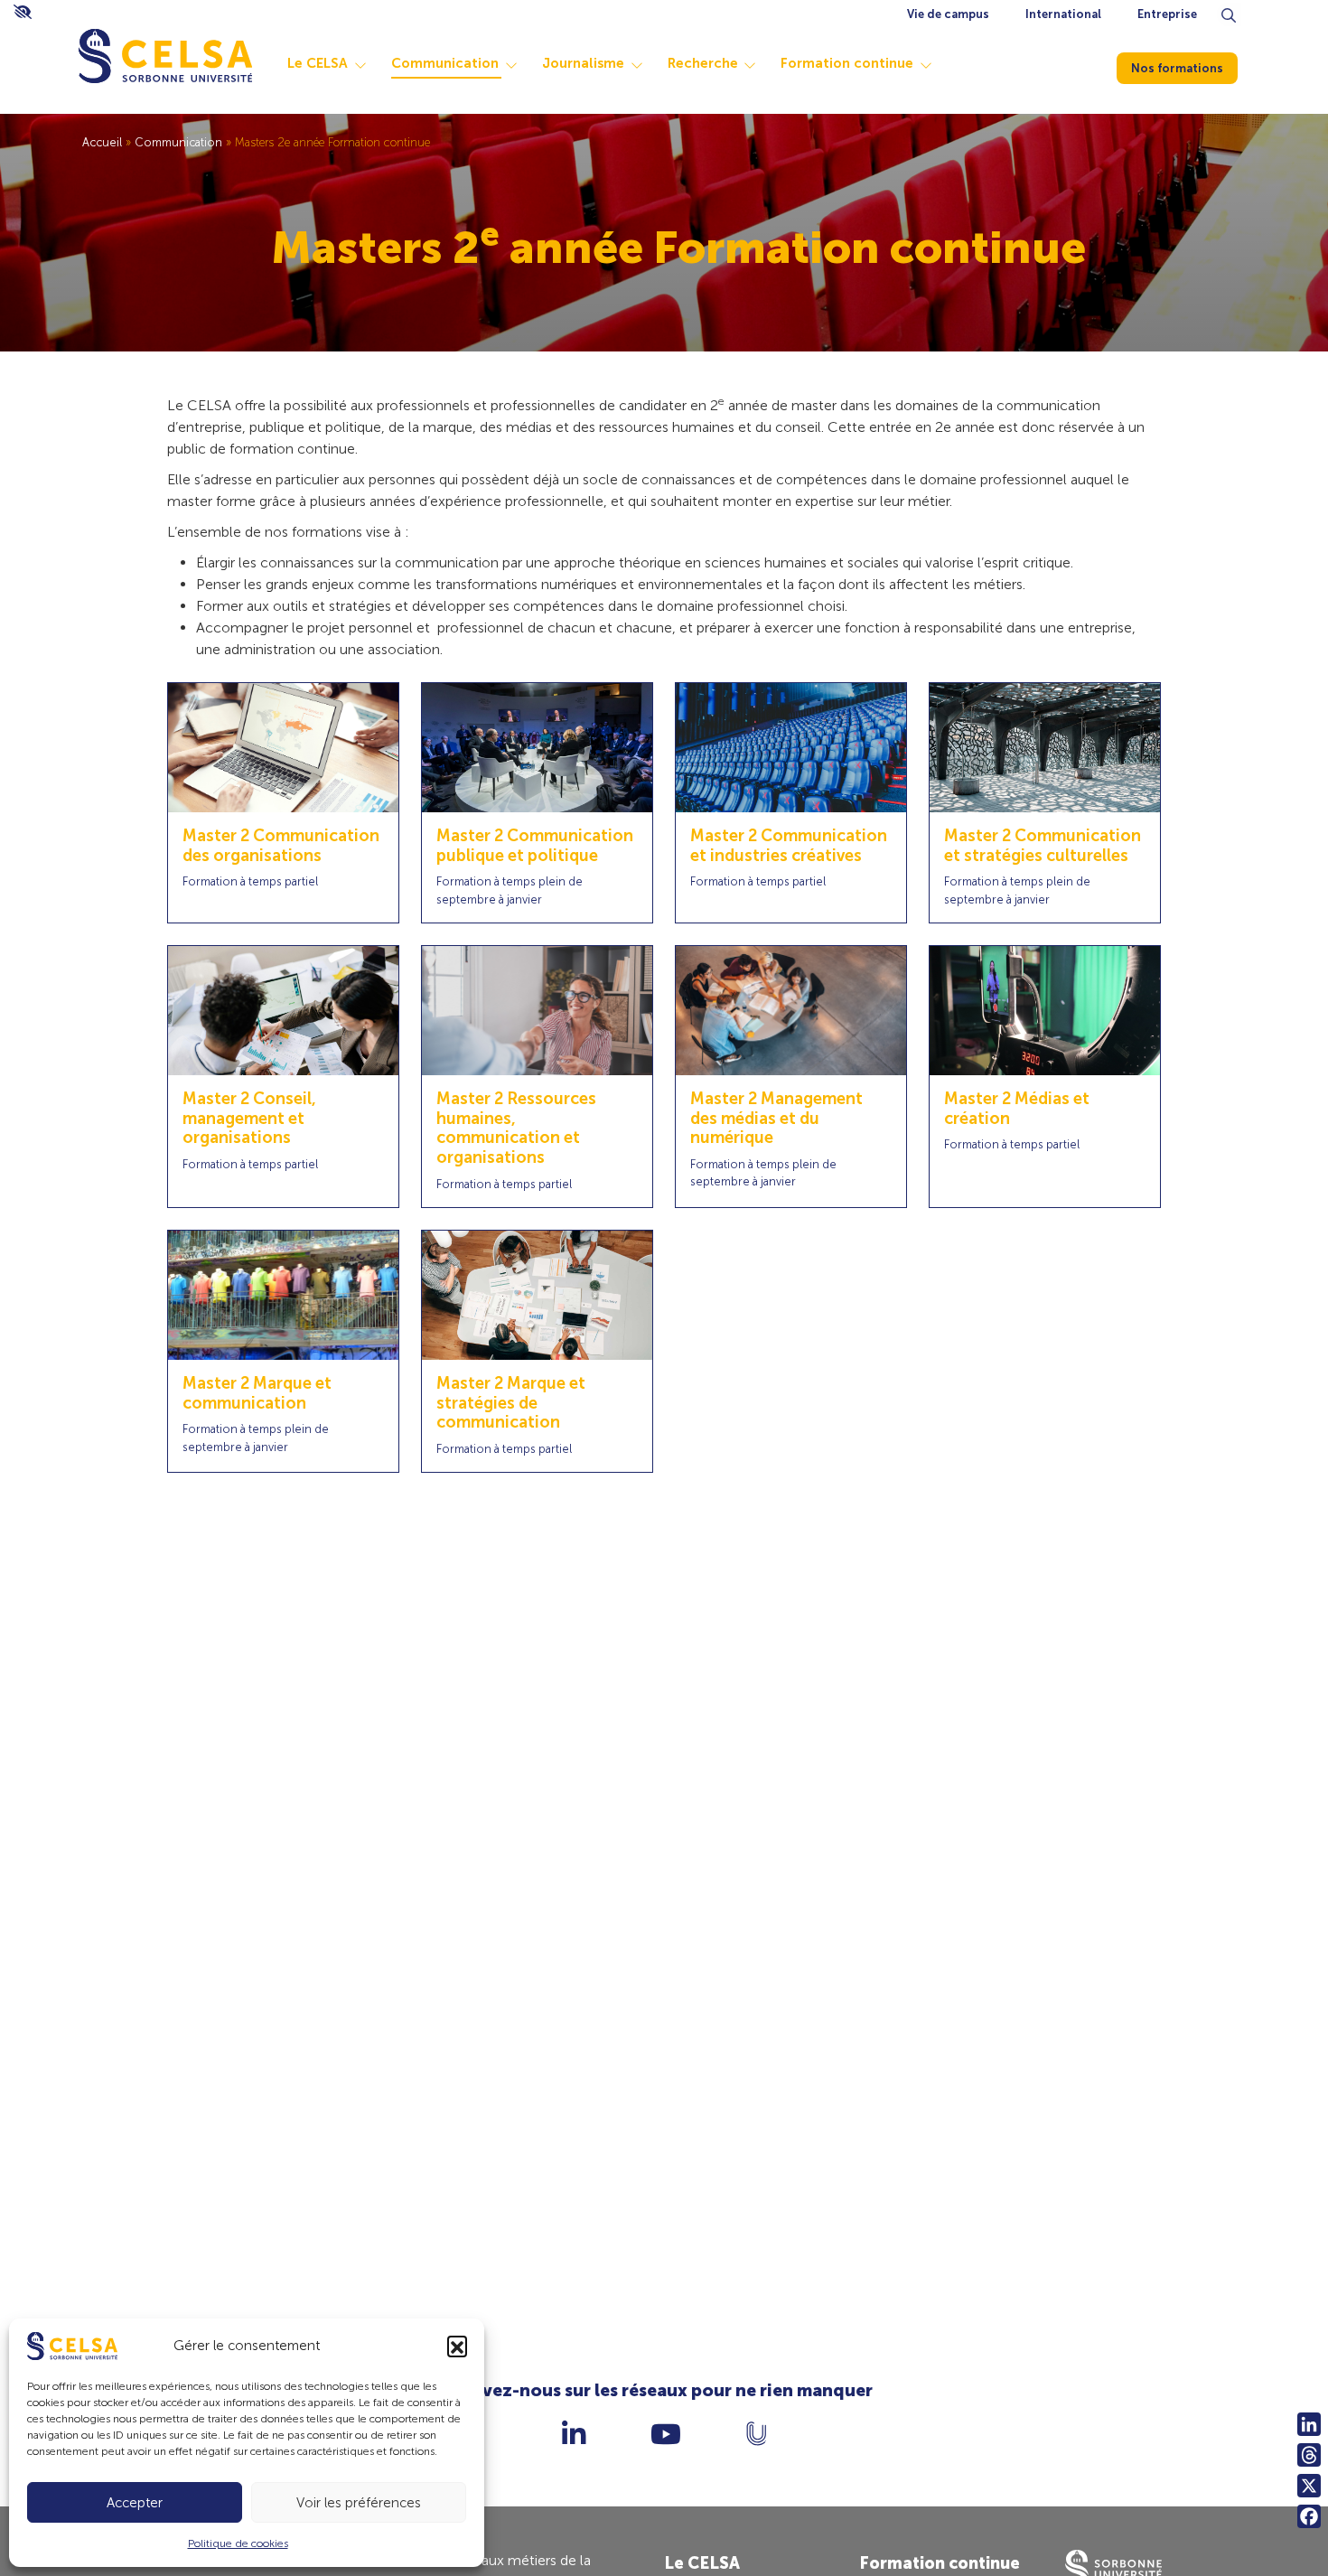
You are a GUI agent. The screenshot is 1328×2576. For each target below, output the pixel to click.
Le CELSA (318, 63)
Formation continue (847, 63)
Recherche (703, 63)
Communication (445, 63)
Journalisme (583, 63)
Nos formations (1177, 68)
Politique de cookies (238, 2543)
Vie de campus (948, 14)
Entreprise (1167, 14)
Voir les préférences (359, 2503)
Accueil (102, 142)
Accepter (135, 2503)
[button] (457, 2346)
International (1063, 14)
